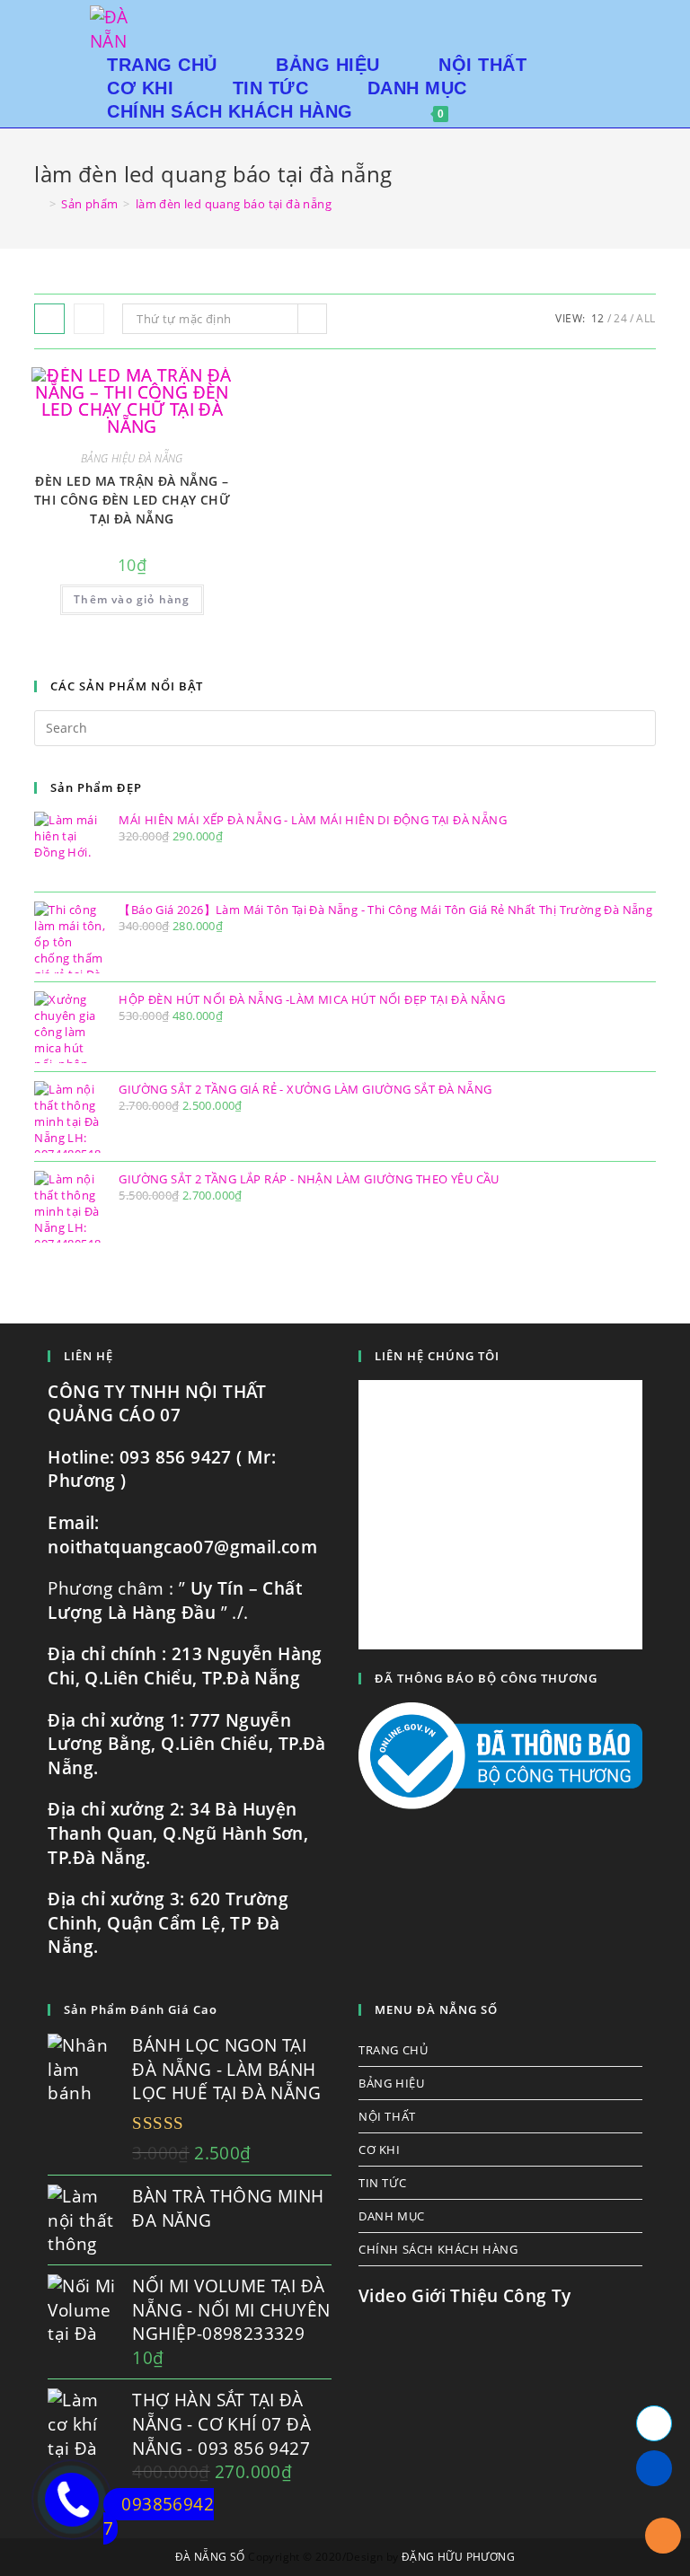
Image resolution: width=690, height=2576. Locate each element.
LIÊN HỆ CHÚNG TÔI (437, 1356)
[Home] (39, 204)
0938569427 (159, 2516)
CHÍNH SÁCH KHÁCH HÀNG (438, 2249)
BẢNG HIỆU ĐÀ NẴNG (132, 458)
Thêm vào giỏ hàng (132, 599)
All (646, 318)
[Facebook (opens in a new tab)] (594, 18)
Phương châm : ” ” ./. (175, 1600)
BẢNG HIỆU (391, 2083)
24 (620, 318)
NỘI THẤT (387, 2116)
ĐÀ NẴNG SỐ (210, 2557)
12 (598, 318)
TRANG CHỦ (393, 2050)
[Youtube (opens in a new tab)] (620, 18)
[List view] (89, 319)
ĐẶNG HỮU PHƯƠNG (458, 2557)
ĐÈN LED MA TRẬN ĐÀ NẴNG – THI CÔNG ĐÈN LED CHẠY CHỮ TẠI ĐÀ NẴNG (132, 500)
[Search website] (490, 111)
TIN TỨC (382, 2183)
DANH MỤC (392, 2216)
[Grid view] (49, 319)
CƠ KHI (380, 2150)
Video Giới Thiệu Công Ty (465, 2296)
